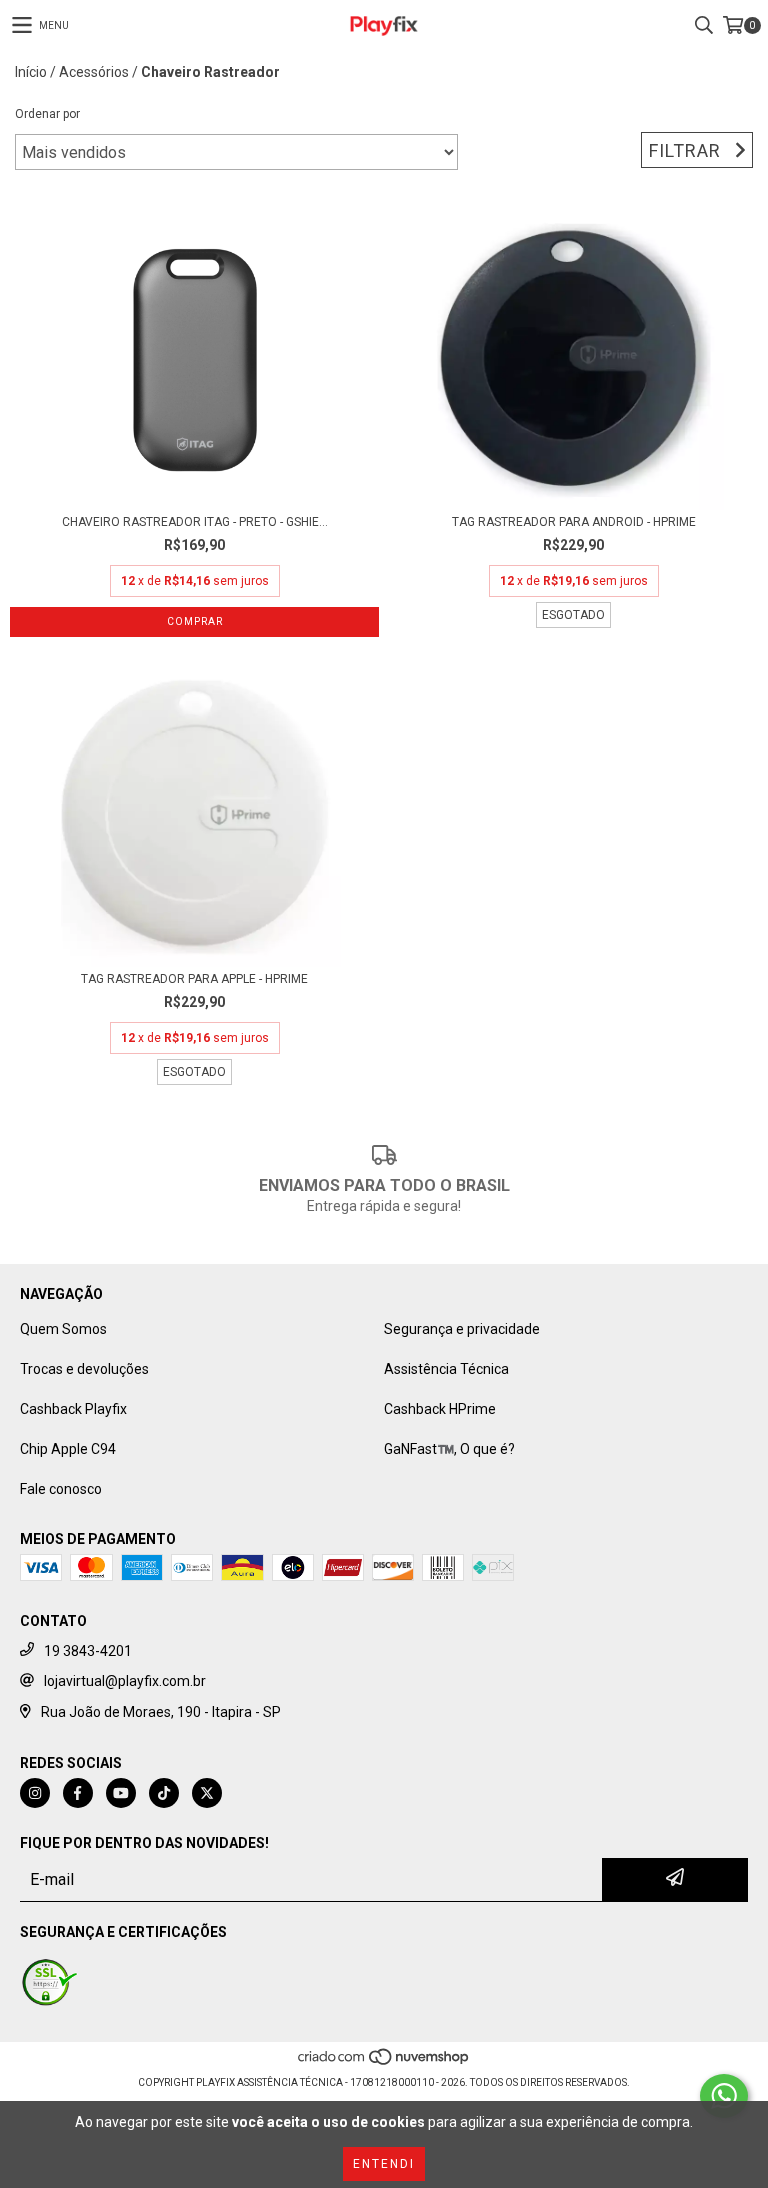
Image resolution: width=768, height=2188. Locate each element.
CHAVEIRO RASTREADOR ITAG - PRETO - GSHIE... (195, 522)
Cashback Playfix (73, 1409)
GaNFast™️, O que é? (449, 1449)
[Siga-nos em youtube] (121, 1793)
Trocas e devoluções (84, 1369)
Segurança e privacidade (462, 1329)
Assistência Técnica (446, 1369)
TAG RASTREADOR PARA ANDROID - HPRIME (574, 522)
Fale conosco (61, 1489)
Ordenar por (47, 114)
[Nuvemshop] (384, 2062)
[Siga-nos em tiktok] (164, 1793)
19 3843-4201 (88, 1651)
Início (31, 72)
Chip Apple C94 (68, 1449)
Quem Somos (63, 1329)
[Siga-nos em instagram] (35, 1793)
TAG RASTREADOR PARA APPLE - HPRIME (194, 979)
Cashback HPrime (440, 1409)
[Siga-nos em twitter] (207, 1793)
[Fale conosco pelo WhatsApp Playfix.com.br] (724, 2096)
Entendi (384, 2164)
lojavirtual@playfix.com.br (125, 1681)
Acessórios (94, 72)
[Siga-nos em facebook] (78, 1793)
